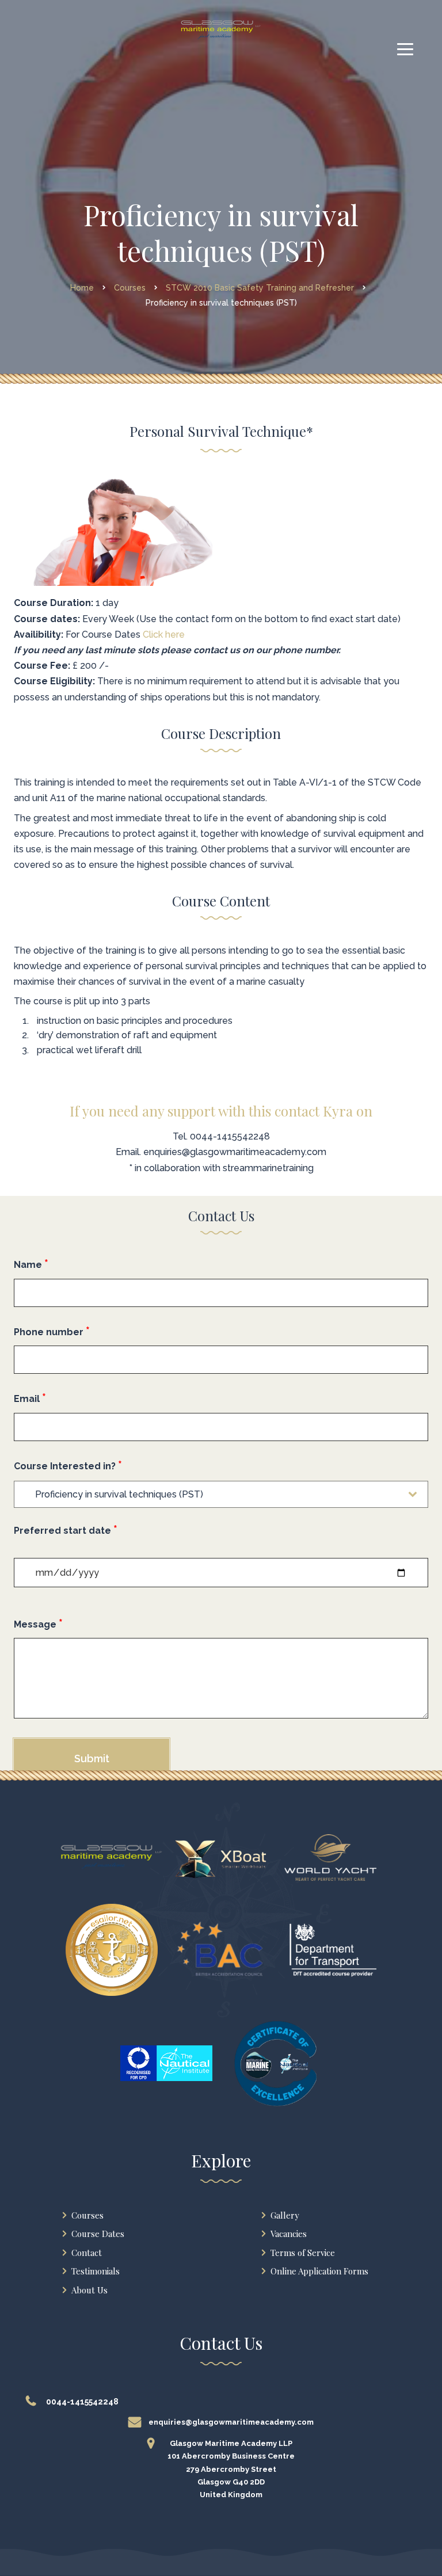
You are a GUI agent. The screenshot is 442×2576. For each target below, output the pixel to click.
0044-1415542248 (230, 1136)
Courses (87, 2215)
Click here (164, 635)
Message (38, 1624)
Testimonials (96, 2271)
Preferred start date (66, 1530)
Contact (87, 2253)
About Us (89, 2290)
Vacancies (289, 2234)
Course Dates (98, 2234)
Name (31, 1264)
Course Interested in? (68, 1465)
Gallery (285, 2215)
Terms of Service (303, 2253)
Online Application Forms (319, 2271)
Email (30, 1398)
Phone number (52, 1331)
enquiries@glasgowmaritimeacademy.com (235, 1152)
